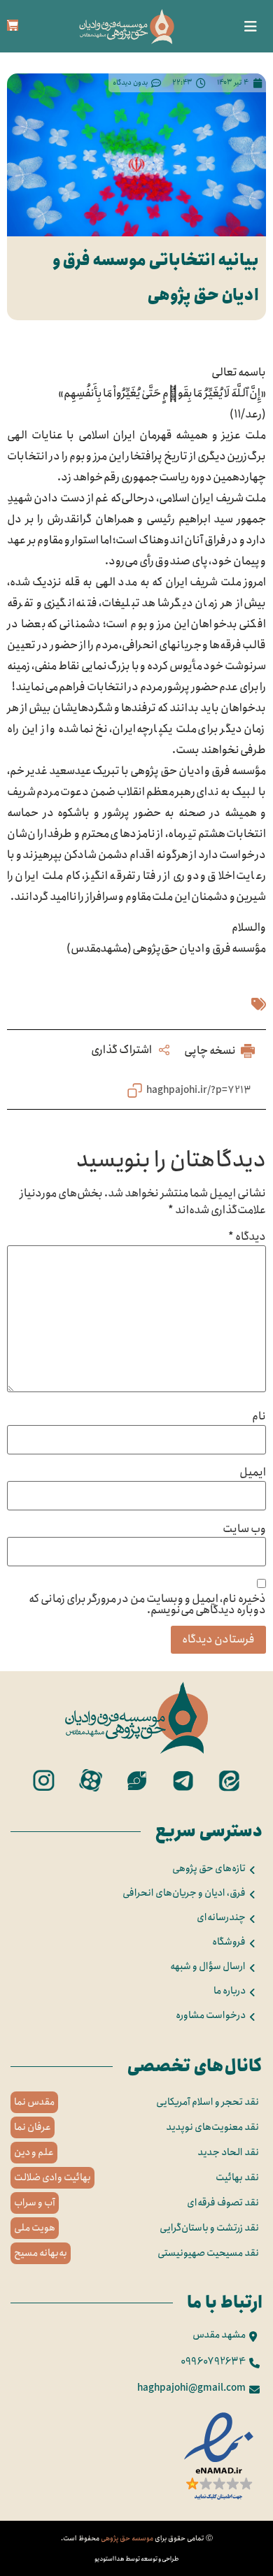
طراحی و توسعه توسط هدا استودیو (137, 2559)
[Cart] (13, 25)
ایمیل (253, 1473)
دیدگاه (247, 1237)
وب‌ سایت (244, 1529)
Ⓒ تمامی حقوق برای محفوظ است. (137, 2538)
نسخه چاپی (211, 1051)
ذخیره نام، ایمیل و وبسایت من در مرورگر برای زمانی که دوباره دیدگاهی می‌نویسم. (147, 1605)
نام (259, 1417)
